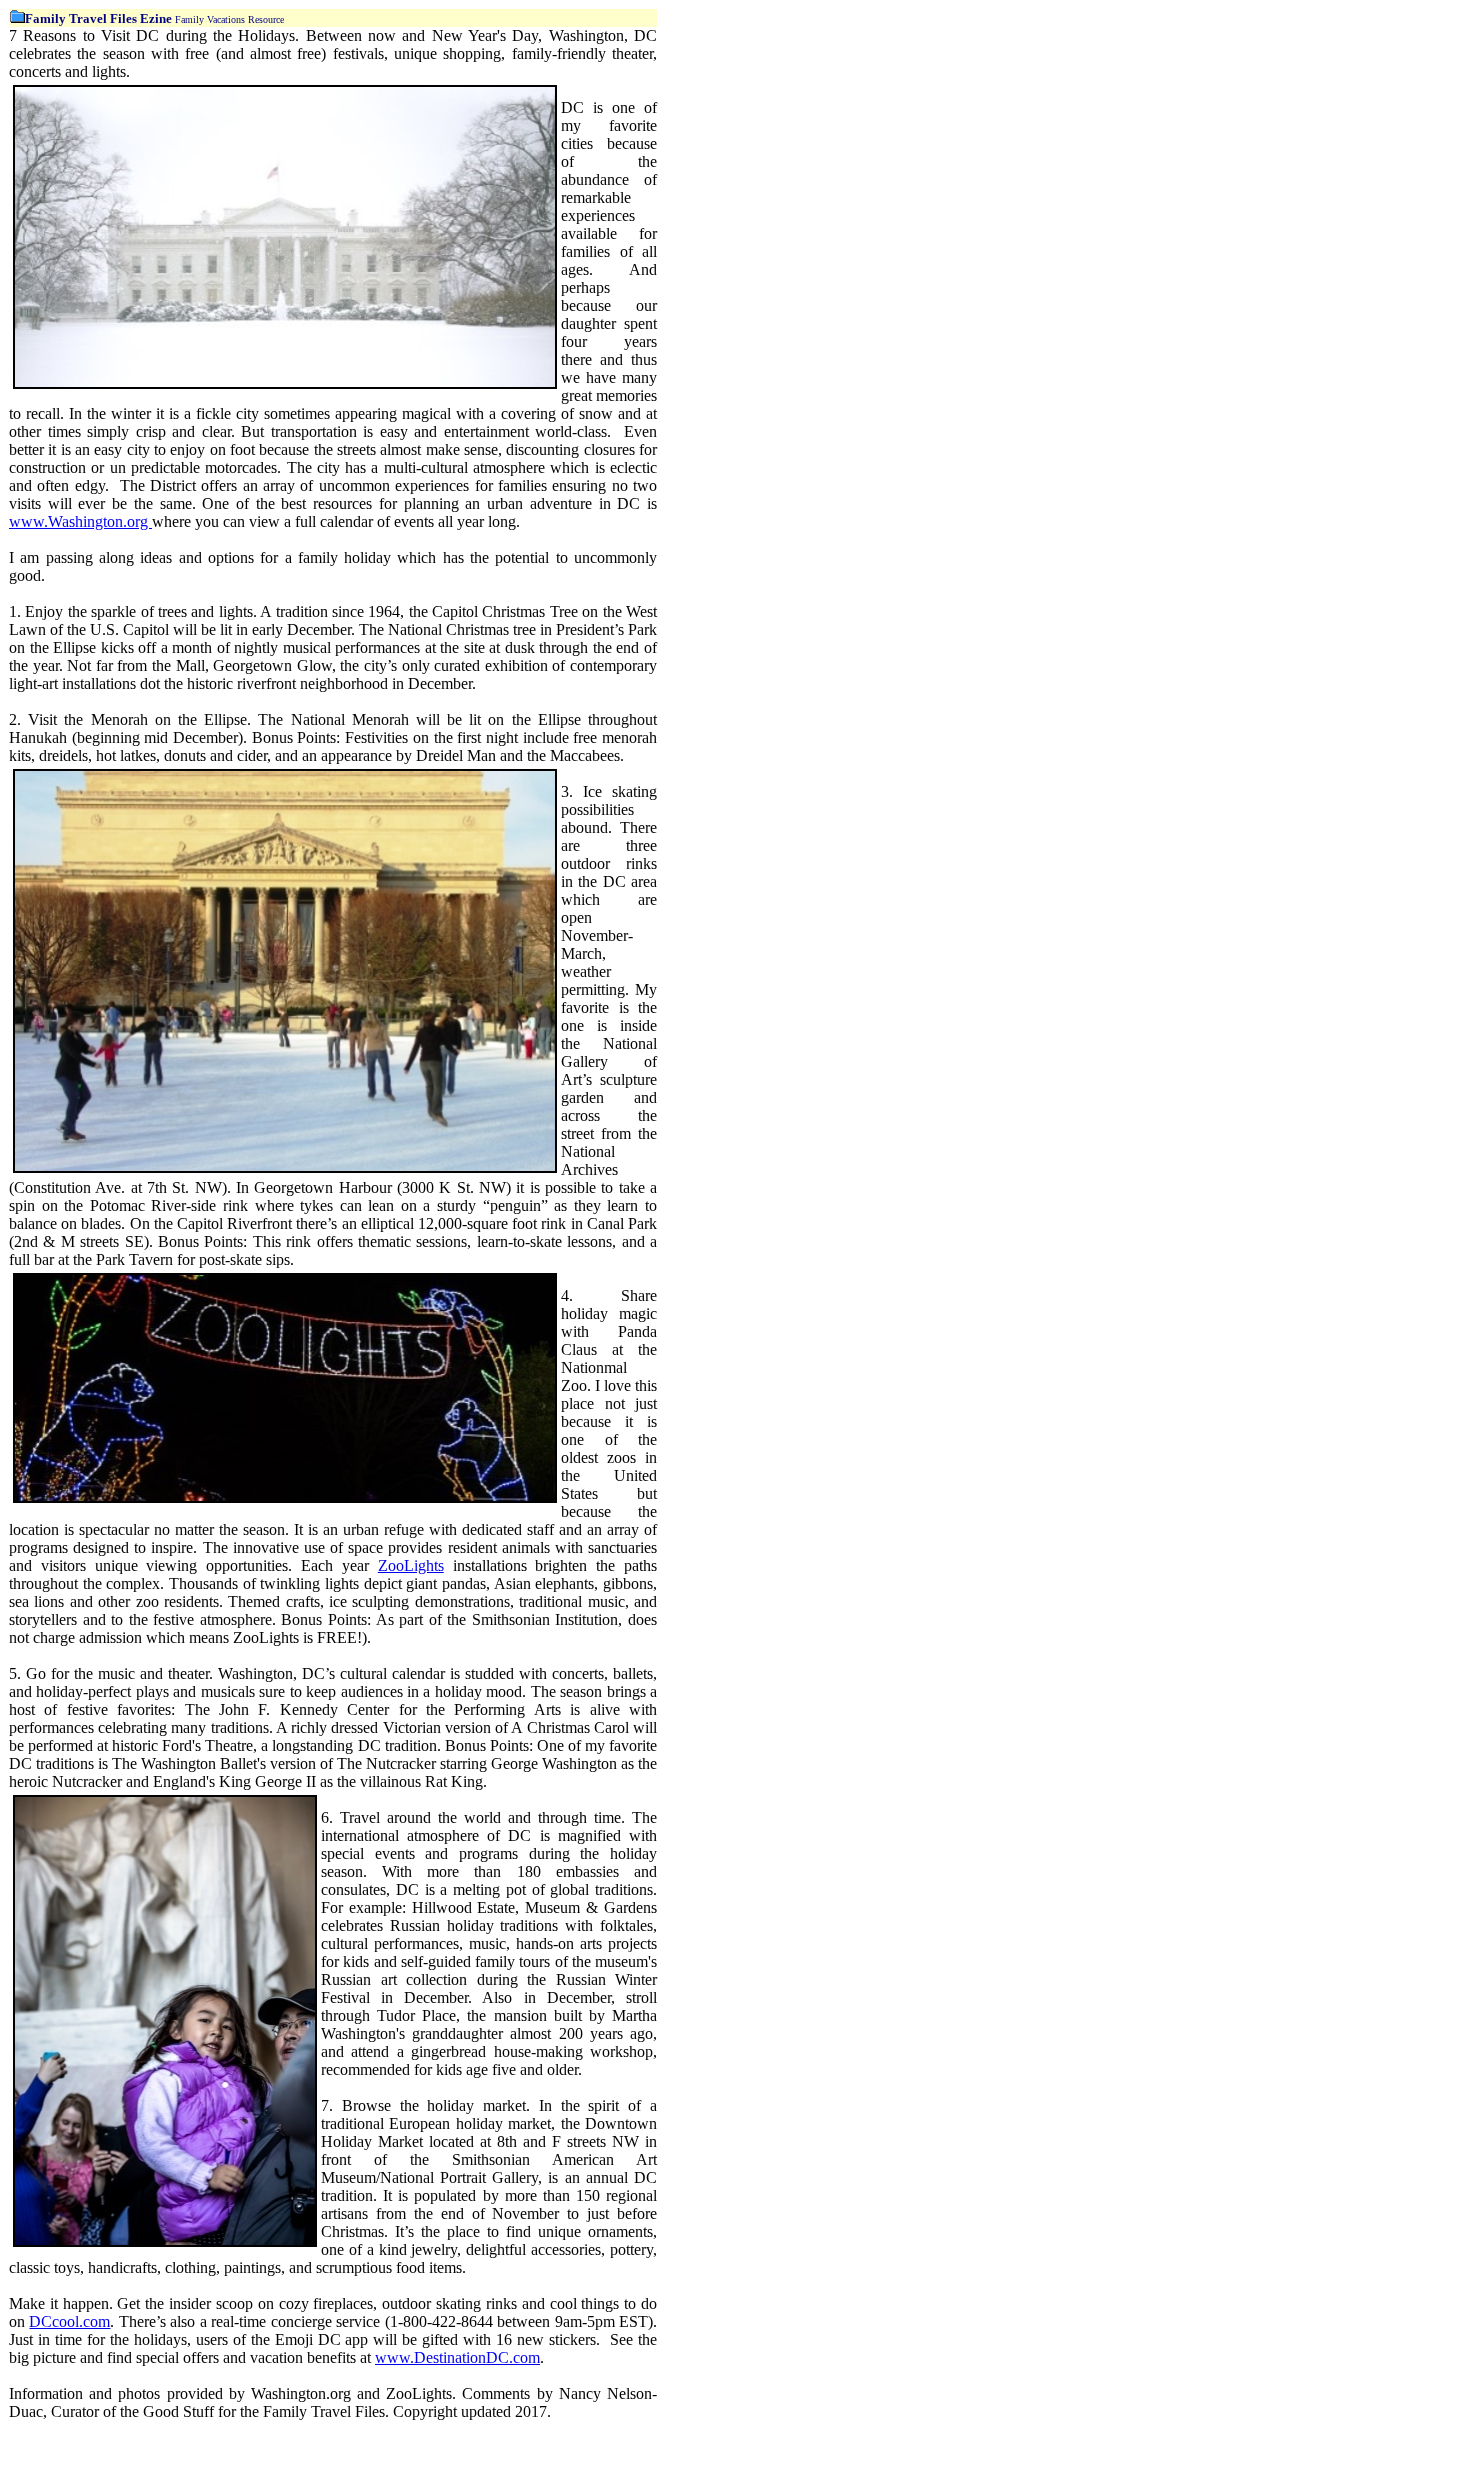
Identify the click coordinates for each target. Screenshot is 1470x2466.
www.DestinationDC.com (457, 2357)
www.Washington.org (80, 521)
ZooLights (411, 1565)
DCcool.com (69, 2321)
